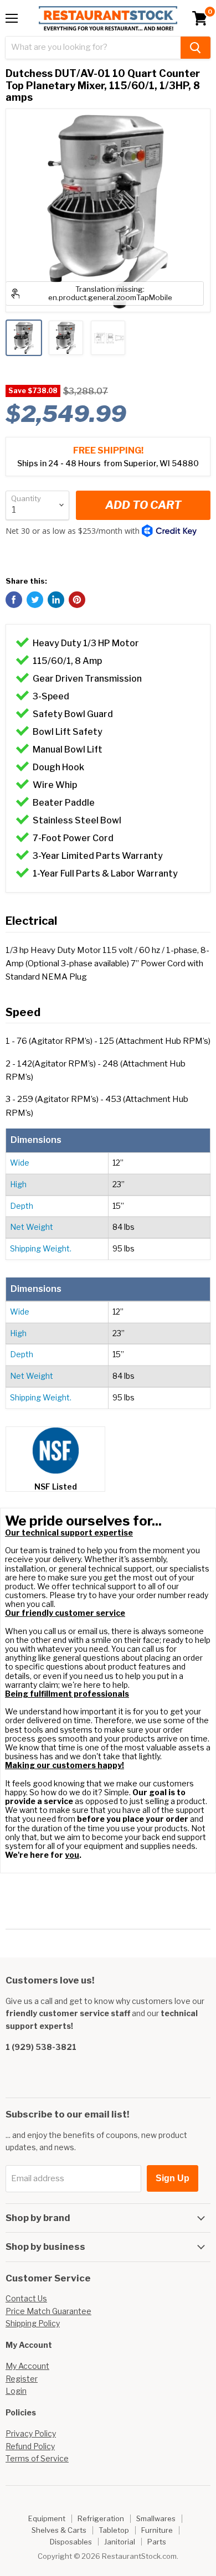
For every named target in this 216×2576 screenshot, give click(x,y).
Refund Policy (30, 2446)
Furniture (157, 2530)
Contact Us (26, 2298)
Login (16, 2391)
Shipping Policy (33, 2323)
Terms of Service (37, 2458)
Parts (157, 2542)
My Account (27, 2366)
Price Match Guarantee (48, 2311)
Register (22, 2379)
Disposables (71, 2542)
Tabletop (114, 2530)
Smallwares (156, 2518)
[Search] (196, 48)
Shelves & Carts (59, 2530)
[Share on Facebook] (14, 600)
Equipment (47, 2518)
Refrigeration (101, 2518)
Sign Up (173, 2178)
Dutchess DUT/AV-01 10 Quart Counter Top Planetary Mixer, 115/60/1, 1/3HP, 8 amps (103, 85)
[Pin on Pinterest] (77, 600)
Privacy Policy (31, 2433)
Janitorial (120, 2542)
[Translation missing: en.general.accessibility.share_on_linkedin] (56, 600)
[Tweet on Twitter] (35, 600)
